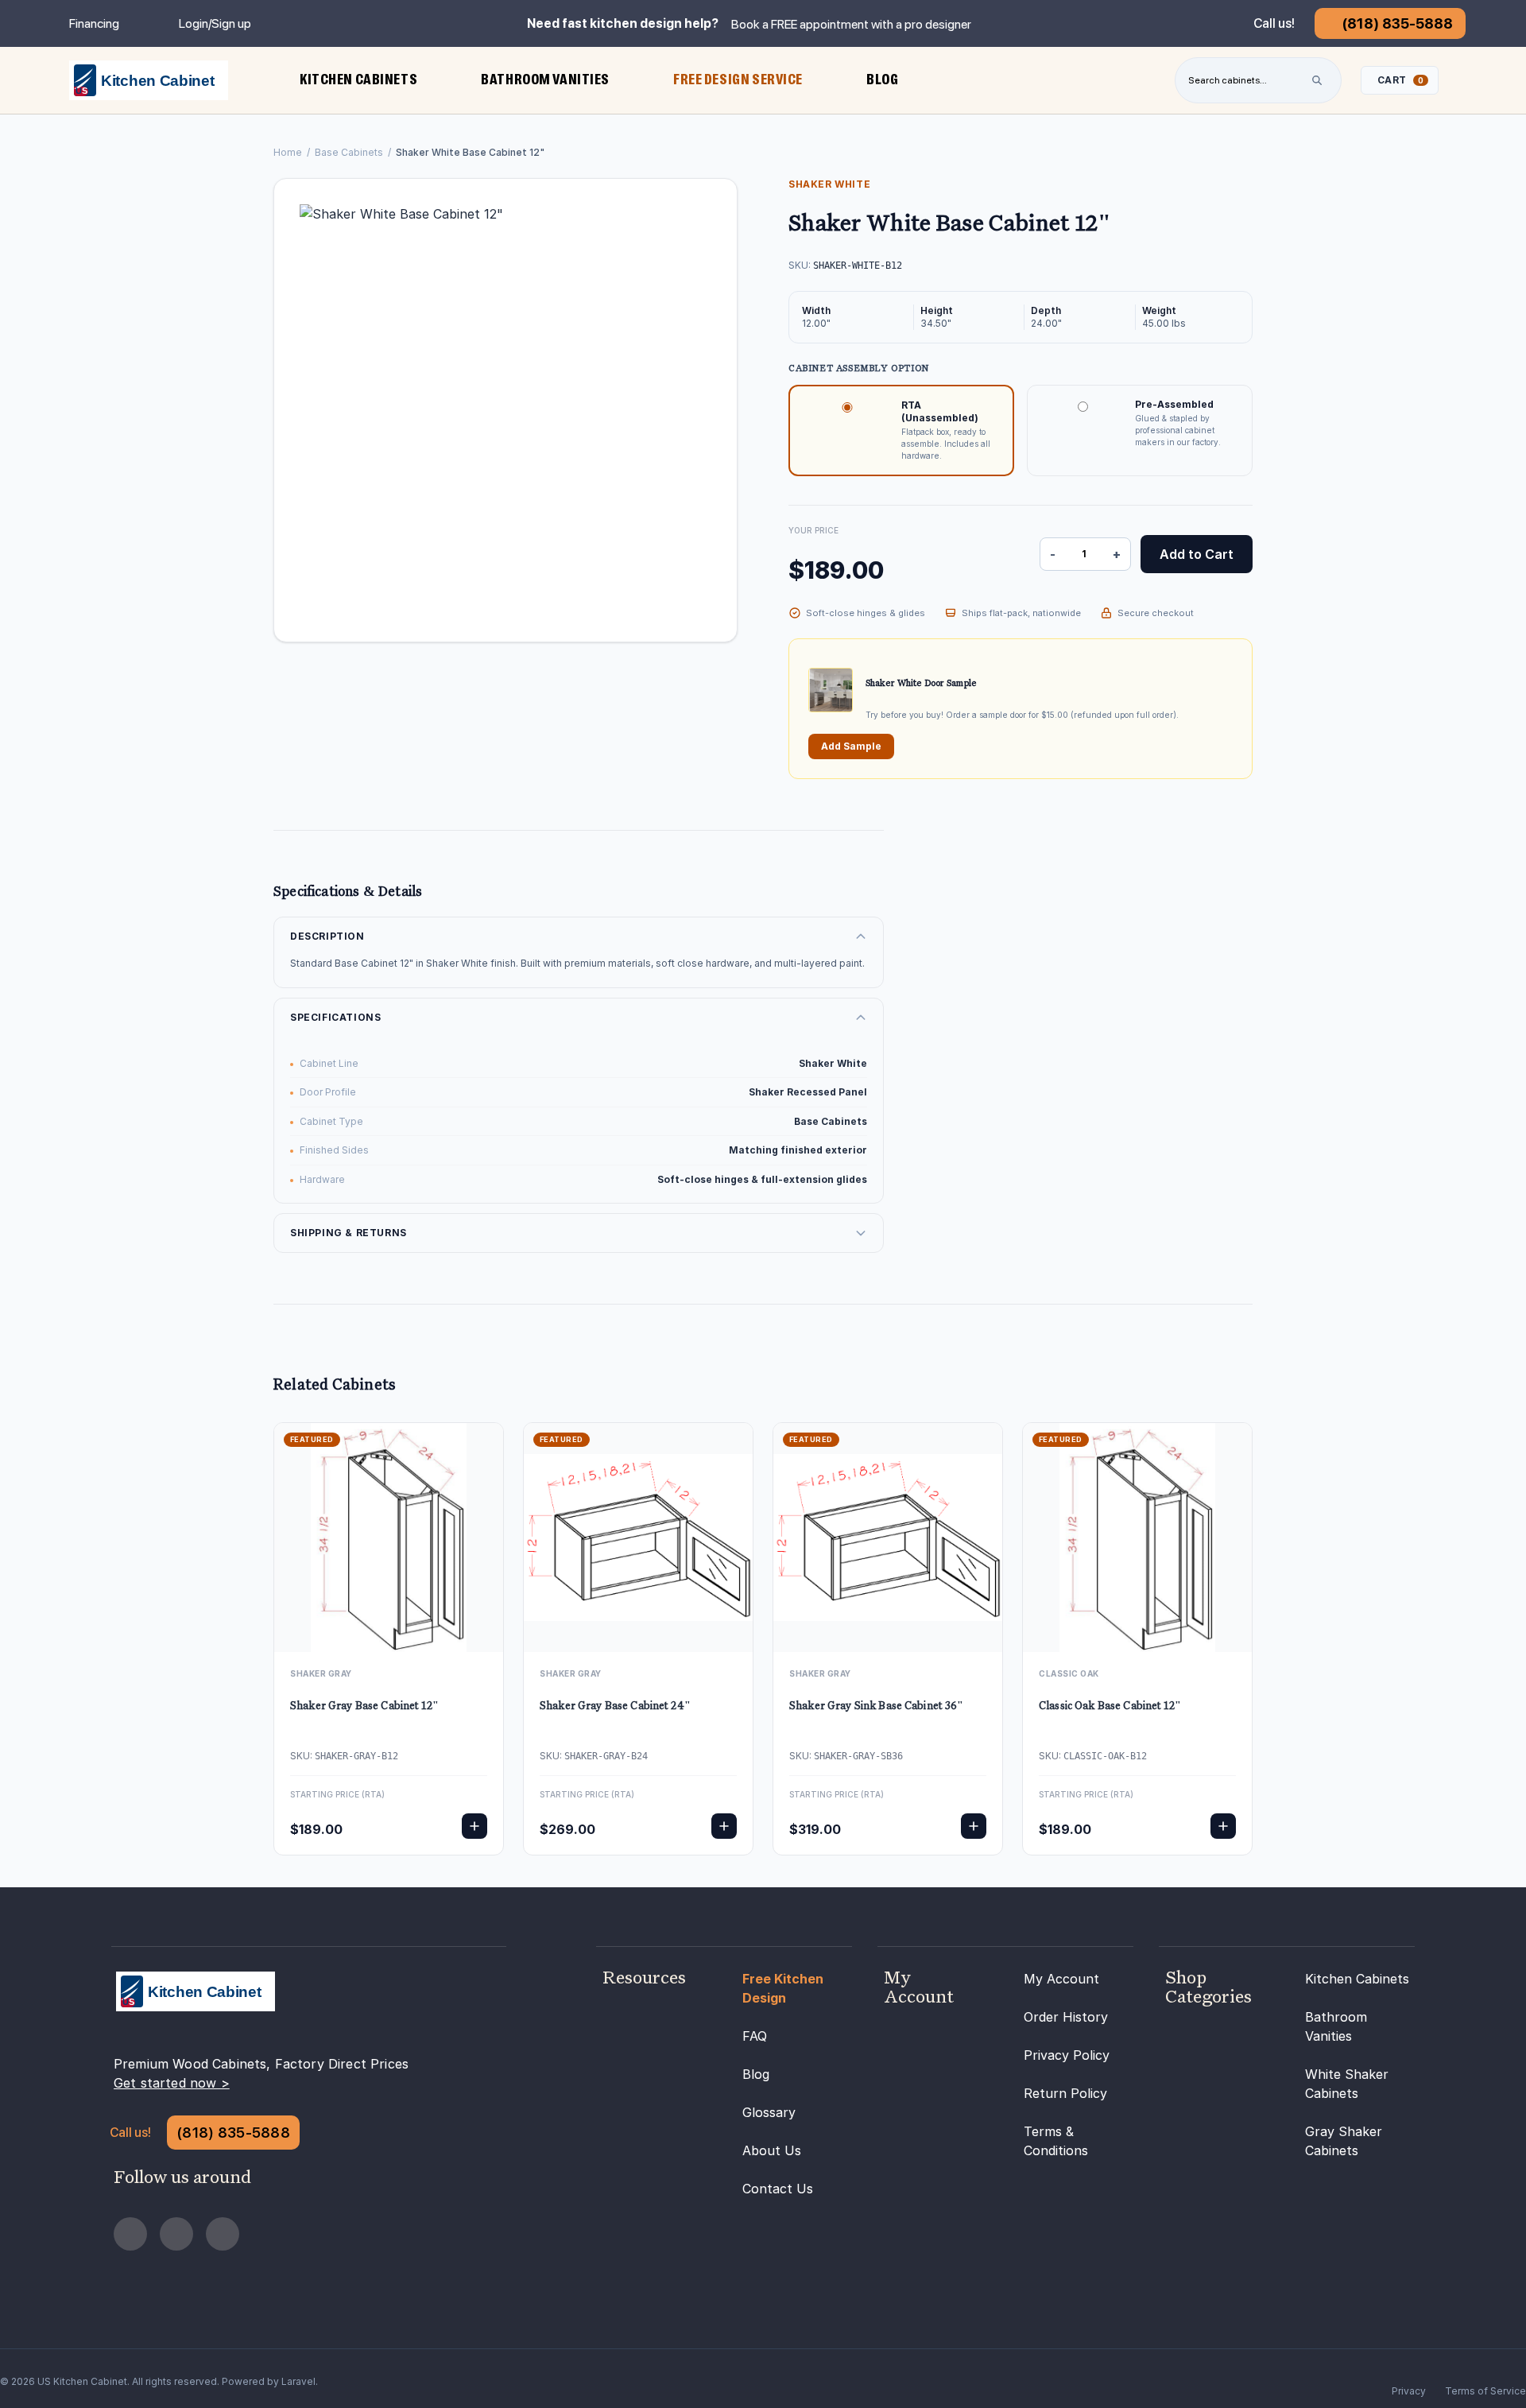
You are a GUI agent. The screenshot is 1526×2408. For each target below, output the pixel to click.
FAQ (755, 2036)
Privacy (1409, 2391)
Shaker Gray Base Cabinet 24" (615, 1706)
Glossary (769, 2112)
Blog (756, 2074)
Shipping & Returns (349, 1233)
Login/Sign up (215, 23)
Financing (94, 23)
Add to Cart (1197, 554)
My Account (1061, 1979)
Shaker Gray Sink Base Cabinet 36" (877, 1706)
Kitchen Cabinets (1357, 1979)
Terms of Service (1485, 2391)
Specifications (335, 1017)
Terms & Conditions (1056, 2141)
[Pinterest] (176, 2234)
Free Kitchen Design (783, 1988)
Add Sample (851, 746)
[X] (223, 2234)
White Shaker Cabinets (1347, 2084)
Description (327, 936)
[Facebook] (130, 2234)
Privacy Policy (1067, 2055)
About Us (772, 2150)
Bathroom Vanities (1336, 2026)
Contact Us (778, 2189)
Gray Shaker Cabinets (1344, 2141)
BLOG (882, 79)
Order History (1066, 2017)
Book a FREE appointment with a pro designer (851, 24)
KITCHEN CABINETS (358, 79)
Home (288, 152)
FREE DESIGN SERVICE (738, 79)
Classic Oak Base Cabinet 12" (1110, 1706)
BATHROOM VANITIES (545, 79)
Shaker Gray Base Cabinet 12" (364, 1706)
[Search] (1317, 80)
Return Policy (1065, 2093)
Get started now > (172, 2083)
